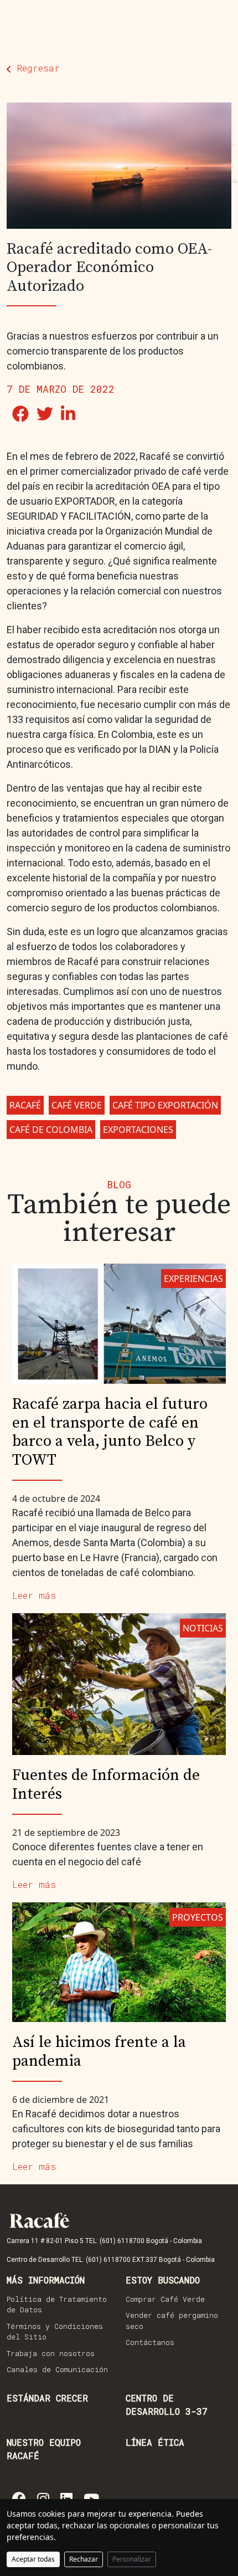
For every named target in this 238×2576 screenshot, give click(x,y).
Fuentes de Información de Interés (106, 1785)
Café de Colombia (51, 1130)
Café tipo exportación (165, 1105)
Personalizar (132, 2559)
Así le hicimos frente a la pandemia (99, 2052)
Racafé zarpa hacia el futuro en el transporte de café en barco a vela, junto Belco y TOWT (110, 1432)
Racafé (25, 1105)
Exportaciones (138, 1130)
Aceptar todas (33, 2559)
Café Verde (77, 1105)
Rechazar (84, 2559)
